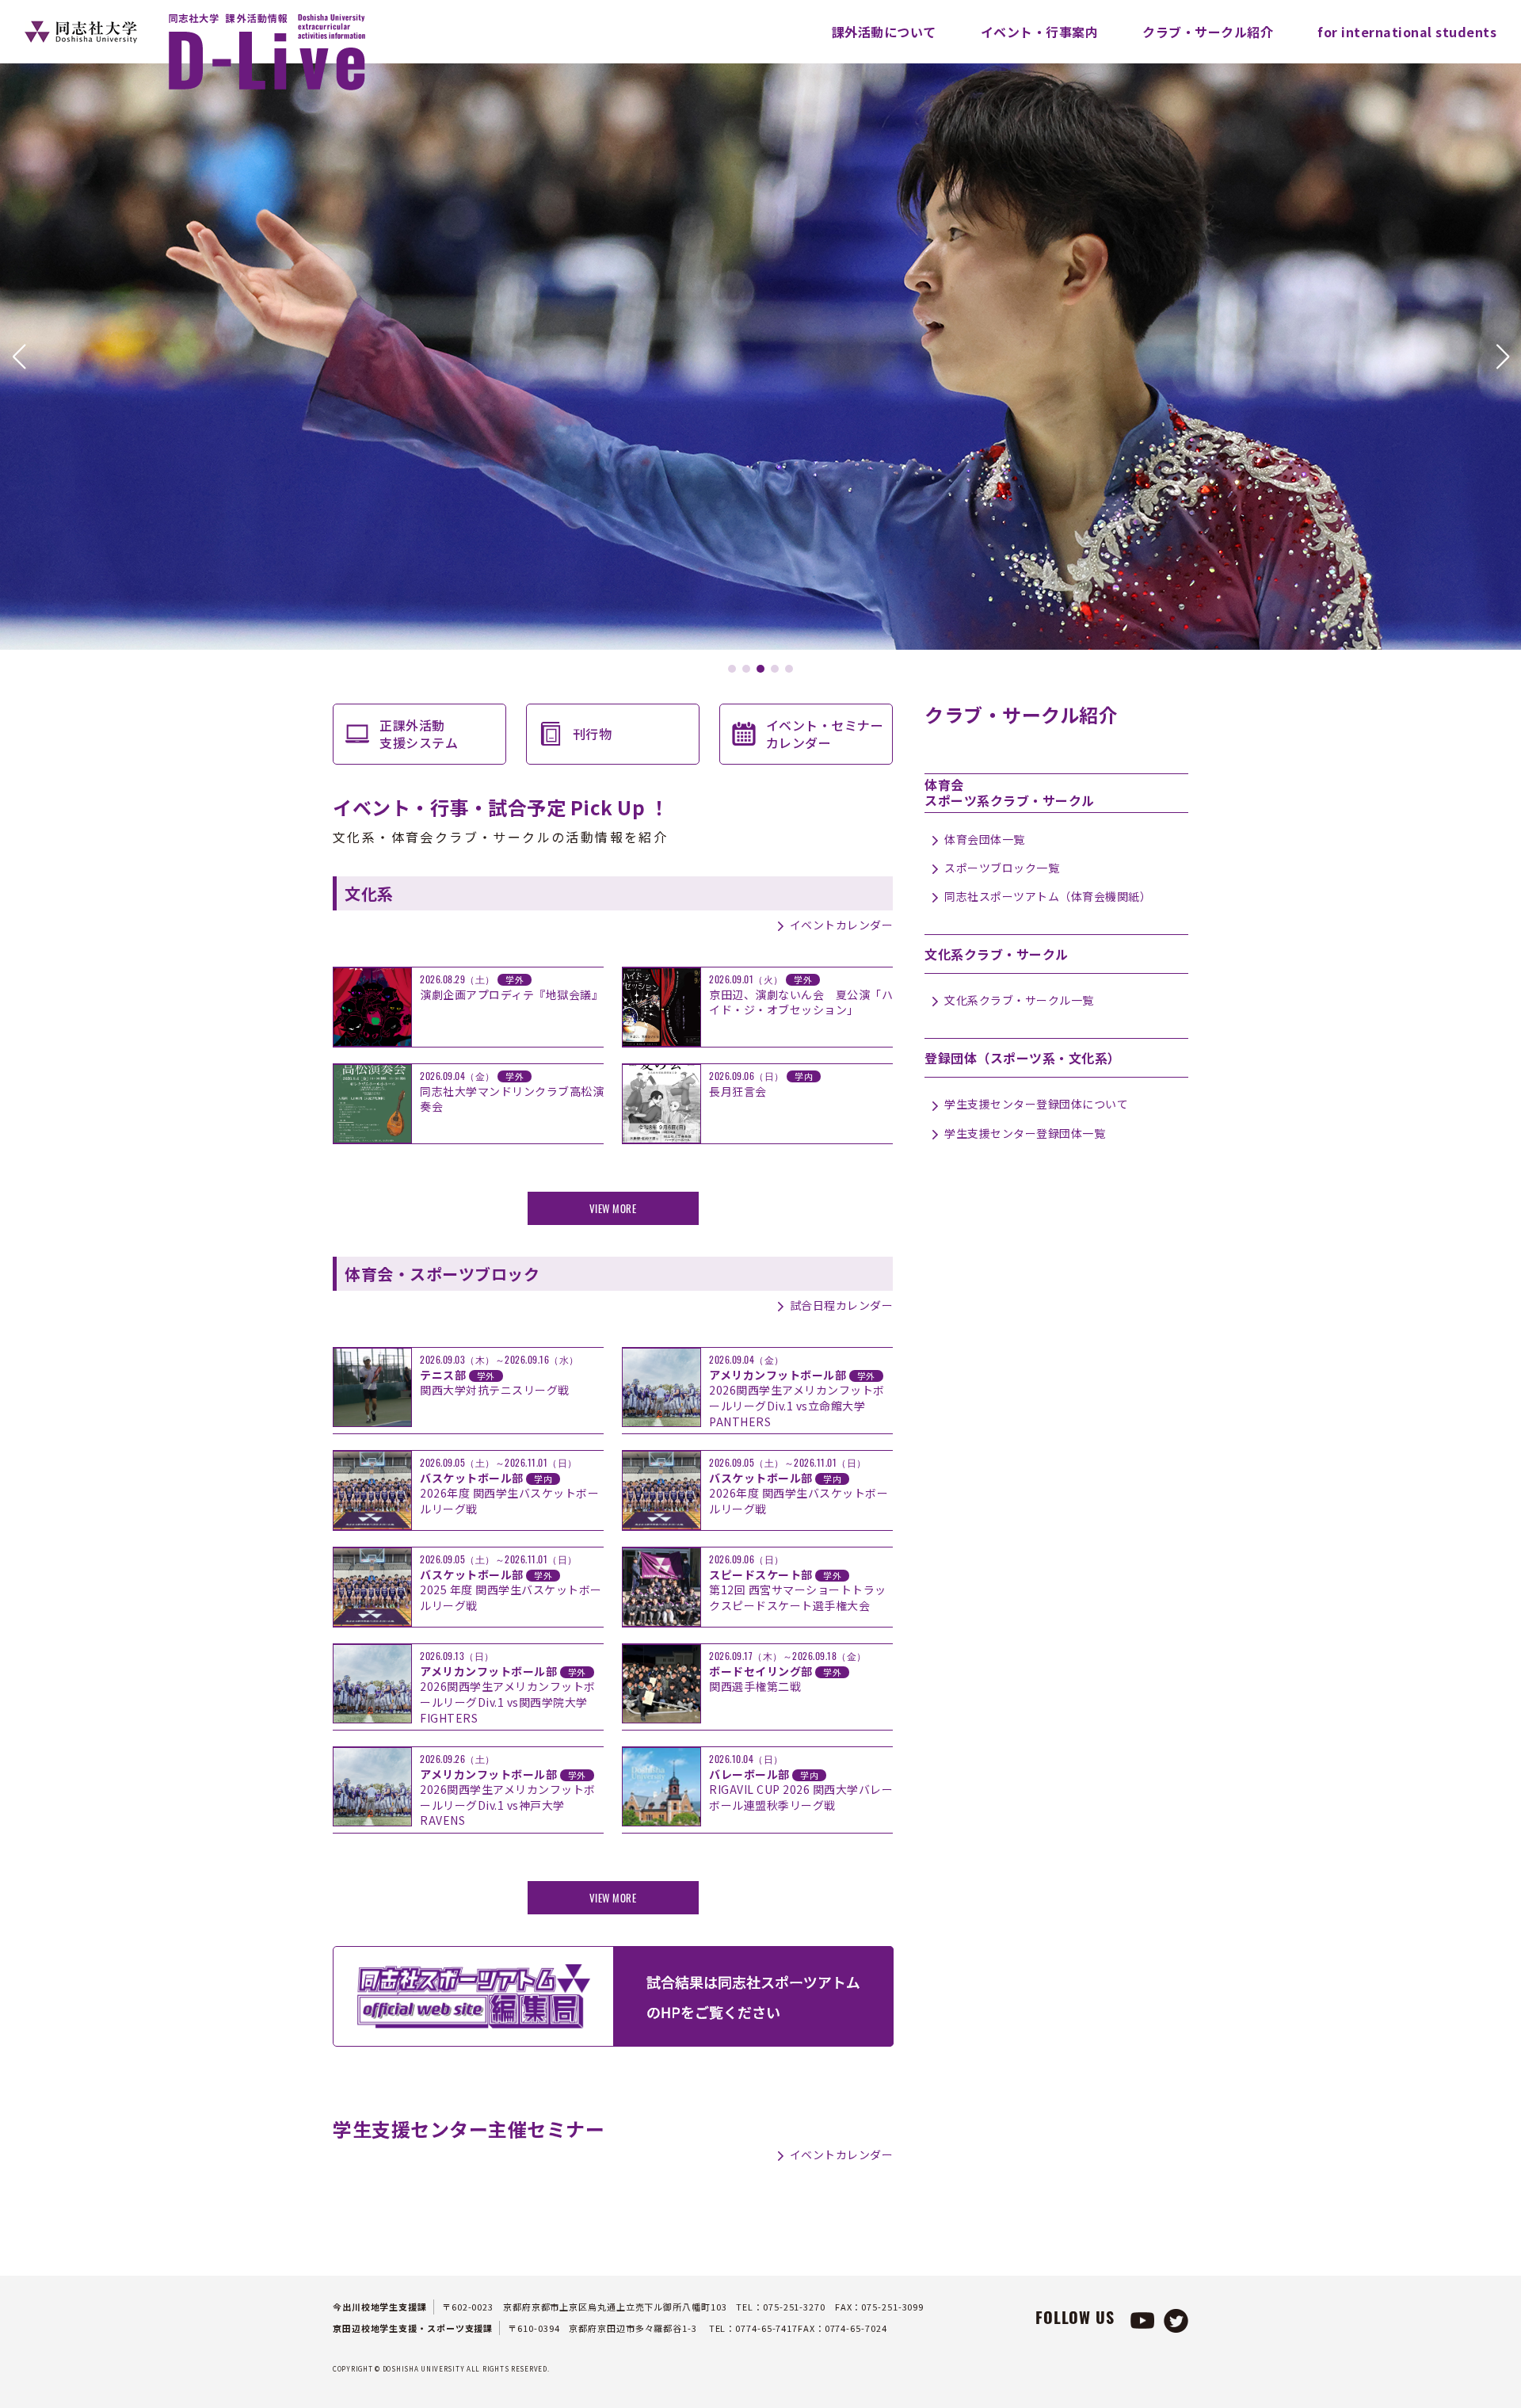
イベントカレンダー (841, 925)
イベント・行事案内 (1040, 32)
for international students (1407, 32)
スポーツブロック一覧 (1002, 868)
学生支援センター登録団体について (1036, 1104)
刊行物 (593, 734)
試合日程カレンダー (841, 1305)
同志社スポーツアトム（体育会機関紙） (1048, 896)
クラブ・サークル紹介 (1208, 32)
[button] (19, 357)
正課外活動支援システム (419, 734)
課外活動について (884, 32)
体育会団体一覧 (985, 839)
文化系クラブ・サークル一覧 (1019, 1000)
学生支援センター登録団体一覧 (1025, 1133)
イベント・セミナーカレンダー (825, 734)
